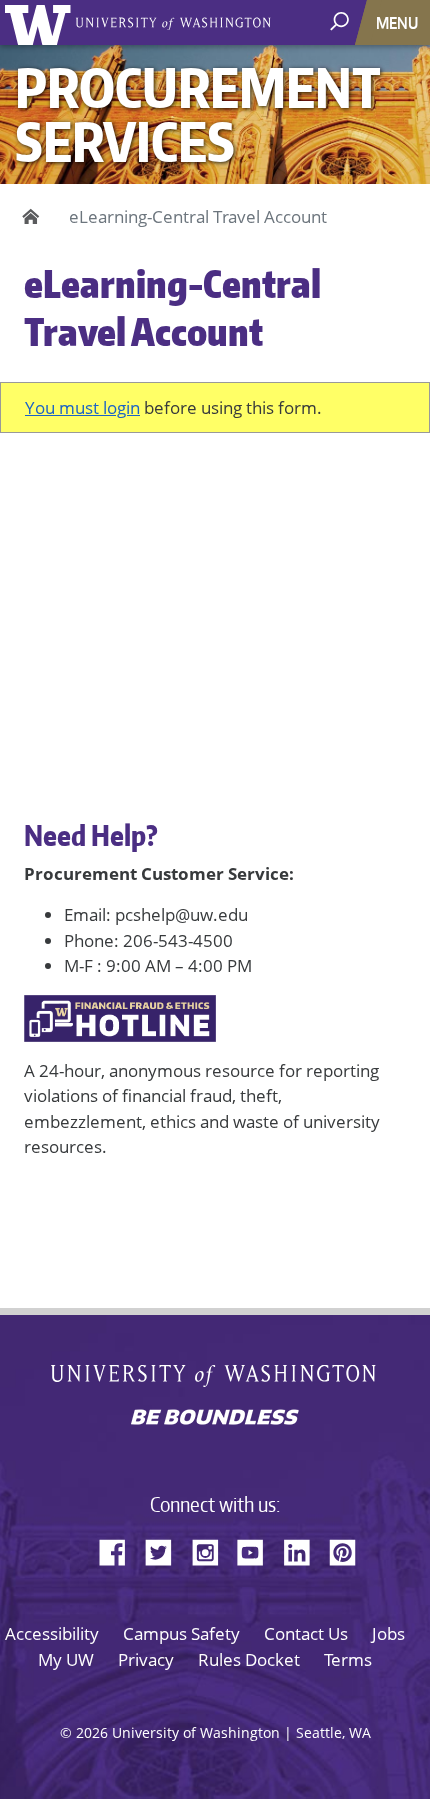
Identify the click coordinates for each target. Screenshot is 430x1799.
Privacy (146, 1659)
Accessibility (52, 1633)
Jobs (388, 1633)
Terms (348, 1659)
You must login (82, 407)
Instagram (212, 1549)
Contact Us (306, 1633)
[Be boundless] (215, 1419)
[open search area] (341, 21)
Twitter (166, 1549)
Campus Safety (181, 1633)
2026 (92, 1732)
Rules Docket (249, 1659)
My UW (66, 1659)
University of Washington (41, 22)
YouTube (258, 1549)
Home (27, 217)
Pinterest (350, 1549)
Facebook (120, 1549)
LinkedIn (304, 1549)
